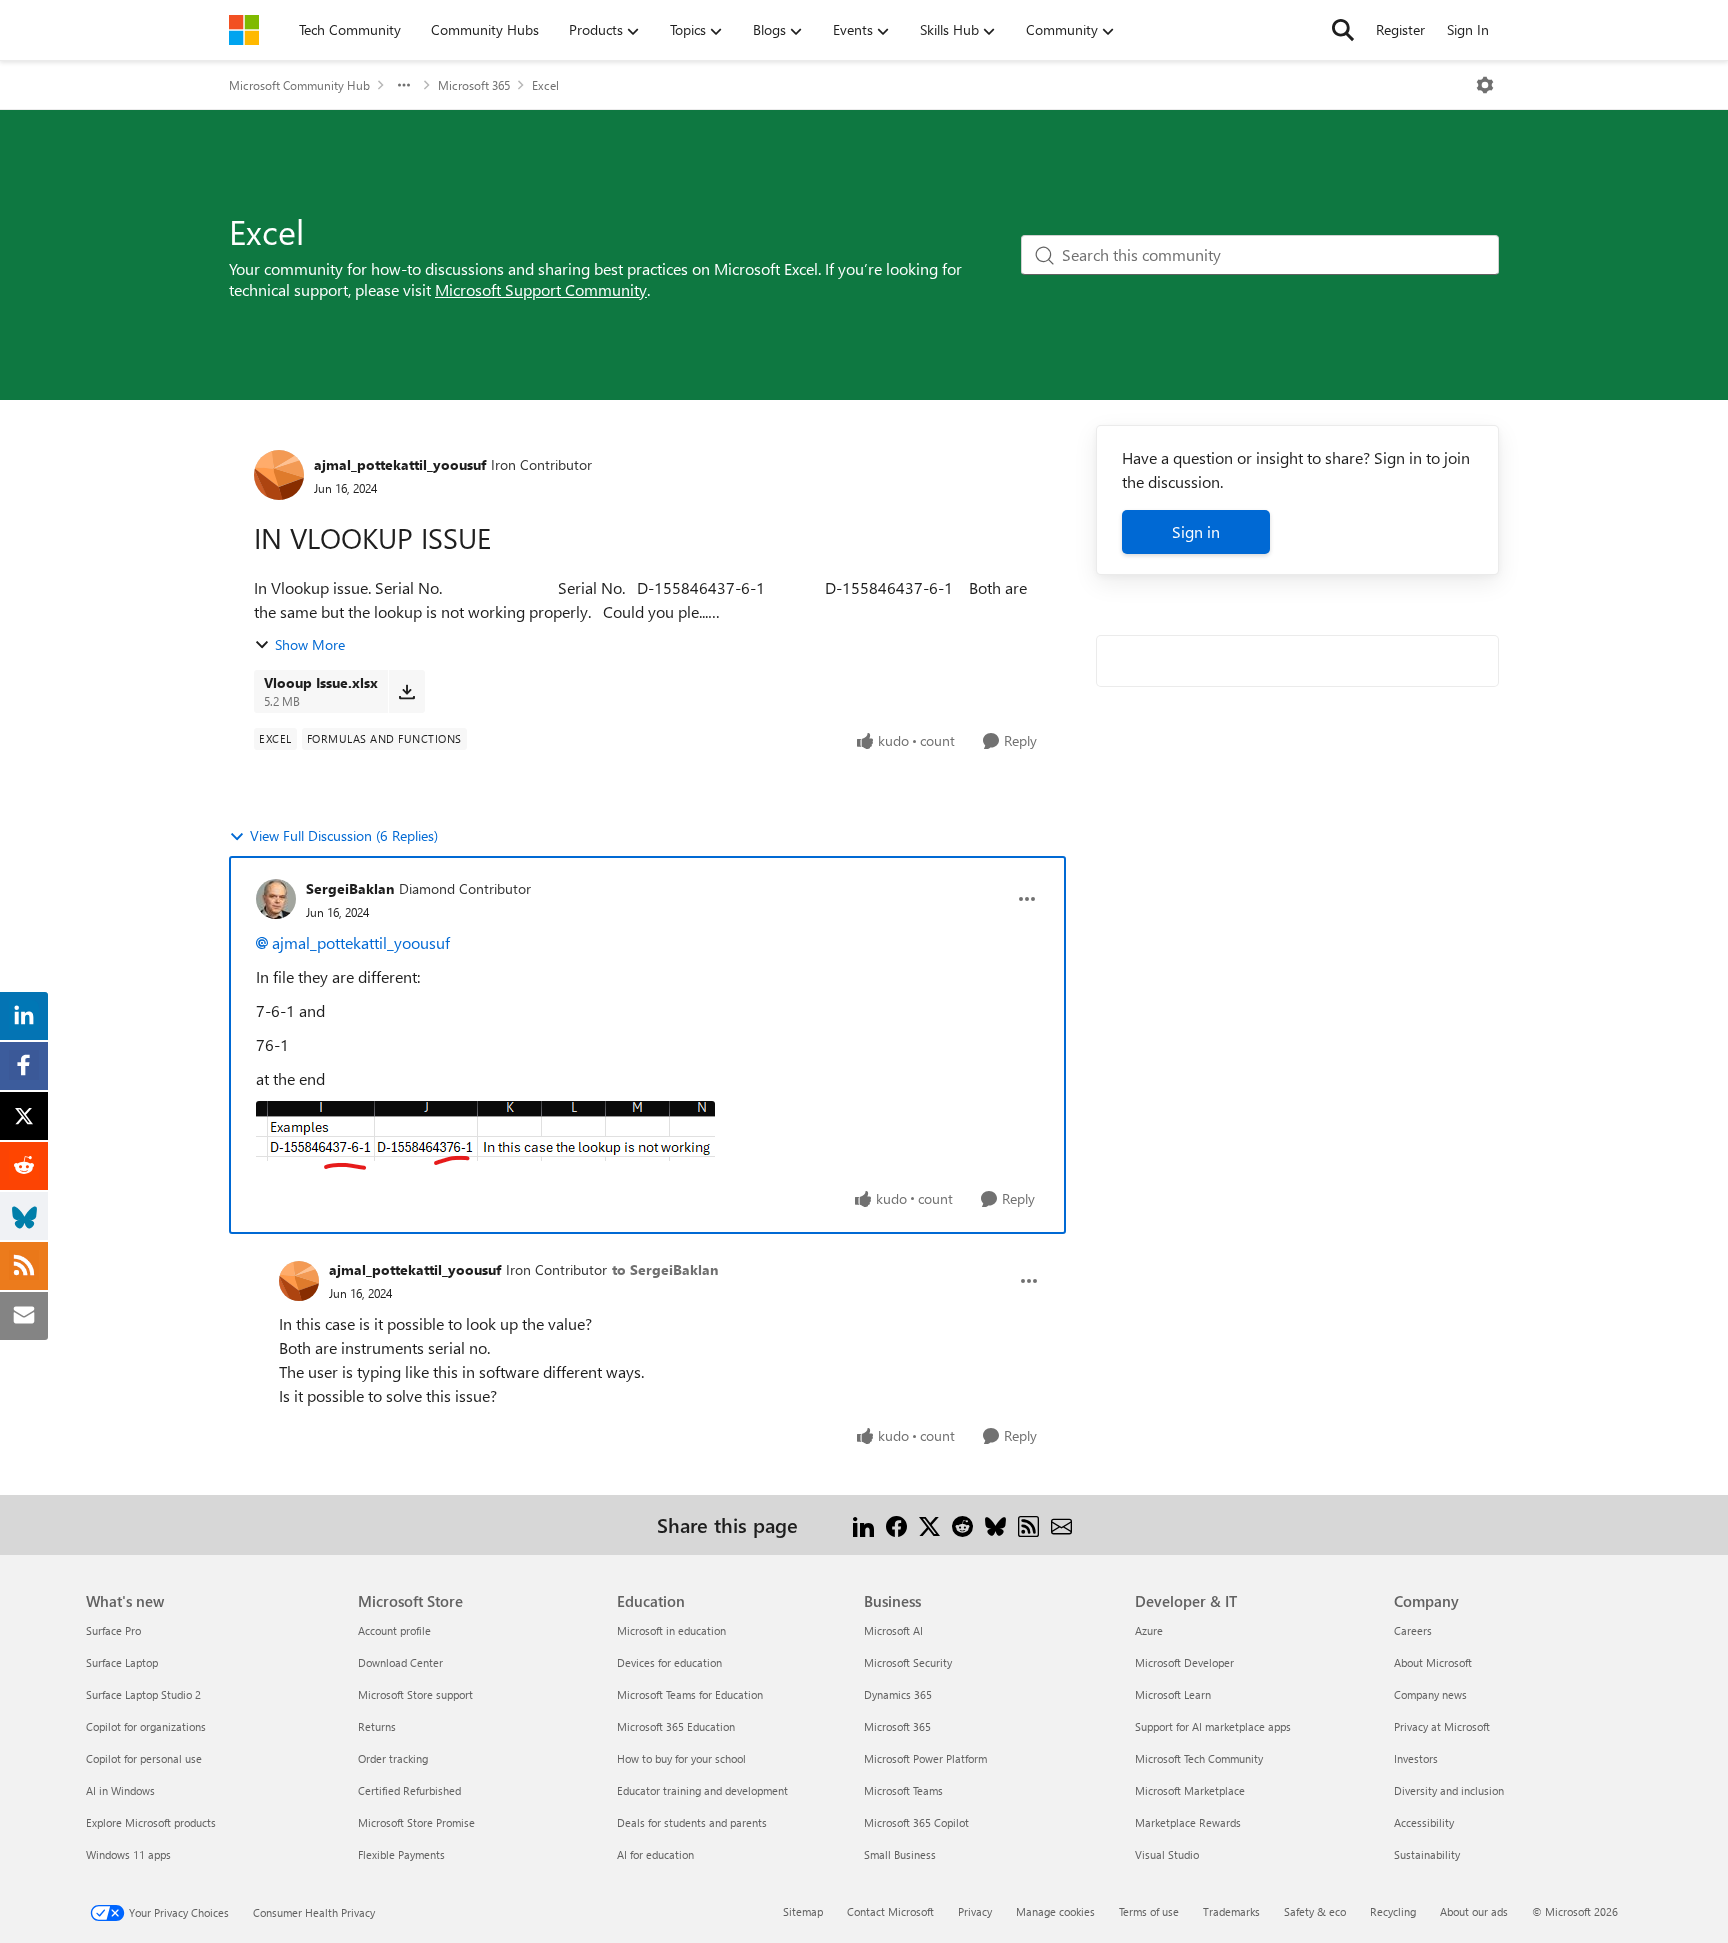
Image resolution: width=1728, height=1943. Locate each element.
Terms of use (1149, 1911)
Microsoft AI (893, 1630)
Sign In (1468, 29)
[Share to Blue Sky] (995, 1524)
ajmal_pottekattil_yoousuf (400, 464)
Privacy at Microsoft (1442, 1726)
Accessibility (1424, 1822)
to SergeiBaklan (665, 1269)
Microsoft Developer (1184, 1662)
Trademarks (1231, 1911)
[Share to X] (929, 1524)
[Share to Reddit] (962, 1524)
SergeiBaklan (350, 888)
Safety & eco (1315, 1911)
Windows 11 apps (128, 1854)
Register (1400, 29)
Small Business (900, 1854)
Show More (310, 644)
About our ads (1474, 1911)
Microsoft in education (671, 1630)
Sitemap (803, 1911)
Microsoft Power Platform (925, 1758)
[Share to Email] (1061, 1524)
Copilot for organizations (146, 1726)
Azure (1149, 1630)
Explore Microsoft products (151, 1822)
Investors (1416, 1758)
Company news (1430, 1694)
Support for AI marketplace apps (1213, 1726)
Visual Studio (1167, 1854)
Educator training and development (702, 1790)
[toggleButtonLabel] (1485, 85)
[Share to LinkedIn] (863, 1524)
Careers (1413, 1630)
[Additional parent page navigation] (404, 85)
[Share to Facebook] (896, 1524)
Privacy (975, 1911)
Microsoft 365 (474, 85)
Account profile (394, 1630)
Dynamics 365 (898, 1694)
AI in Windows (120, 1790)
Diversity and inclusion (1449, 1790)
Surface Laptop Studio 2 (143, 1694)
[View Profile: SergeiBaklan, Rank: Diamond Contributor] (276, 899)
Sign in (1196, 531)
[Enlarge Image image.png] (485, 1136)
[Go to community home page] (244, 30)
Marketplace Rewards (1188, 1822)
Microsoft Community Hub (299, 85)
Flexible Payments (401, 1854)
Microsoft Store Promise (416, 1822)
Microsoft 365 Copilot (916, 1822)
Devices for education (669, 1662)
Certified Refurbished (409, 1790)
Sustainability (1427, 1854)
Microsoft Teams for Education (690, 1694)
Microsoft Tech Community (1199, 1758)
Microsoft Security (908, 1662)
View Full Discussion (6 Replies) (344, 835)
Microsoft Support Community (541, 289)
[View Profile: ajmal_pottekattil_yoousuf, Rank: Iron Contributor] (279, 475)
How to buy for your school (681, 1758)
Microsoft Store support (415, 1694)
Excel (545, 85)
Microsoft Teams (903, 1790)
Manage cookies (1055, 1911)
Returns (377, 1726)
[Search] (1343, 30)
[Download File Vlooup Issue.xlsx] (406, 691)
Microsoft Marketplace (1190, 1790)
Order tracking (393, 1758)
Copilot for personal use (144, 1758)
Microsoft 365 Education (676, 1726)
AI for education (655, 1854)
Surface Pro (113, 1630)
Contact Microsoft (890, 1911)
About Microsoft (1433, 1662)
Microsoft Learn (1173, 1694)
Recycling (1393, 1911)
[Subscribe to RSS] (1028, 1524)
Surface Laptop (122, 1662)
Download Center (400, 1662)
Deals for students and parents (692, 1822)
